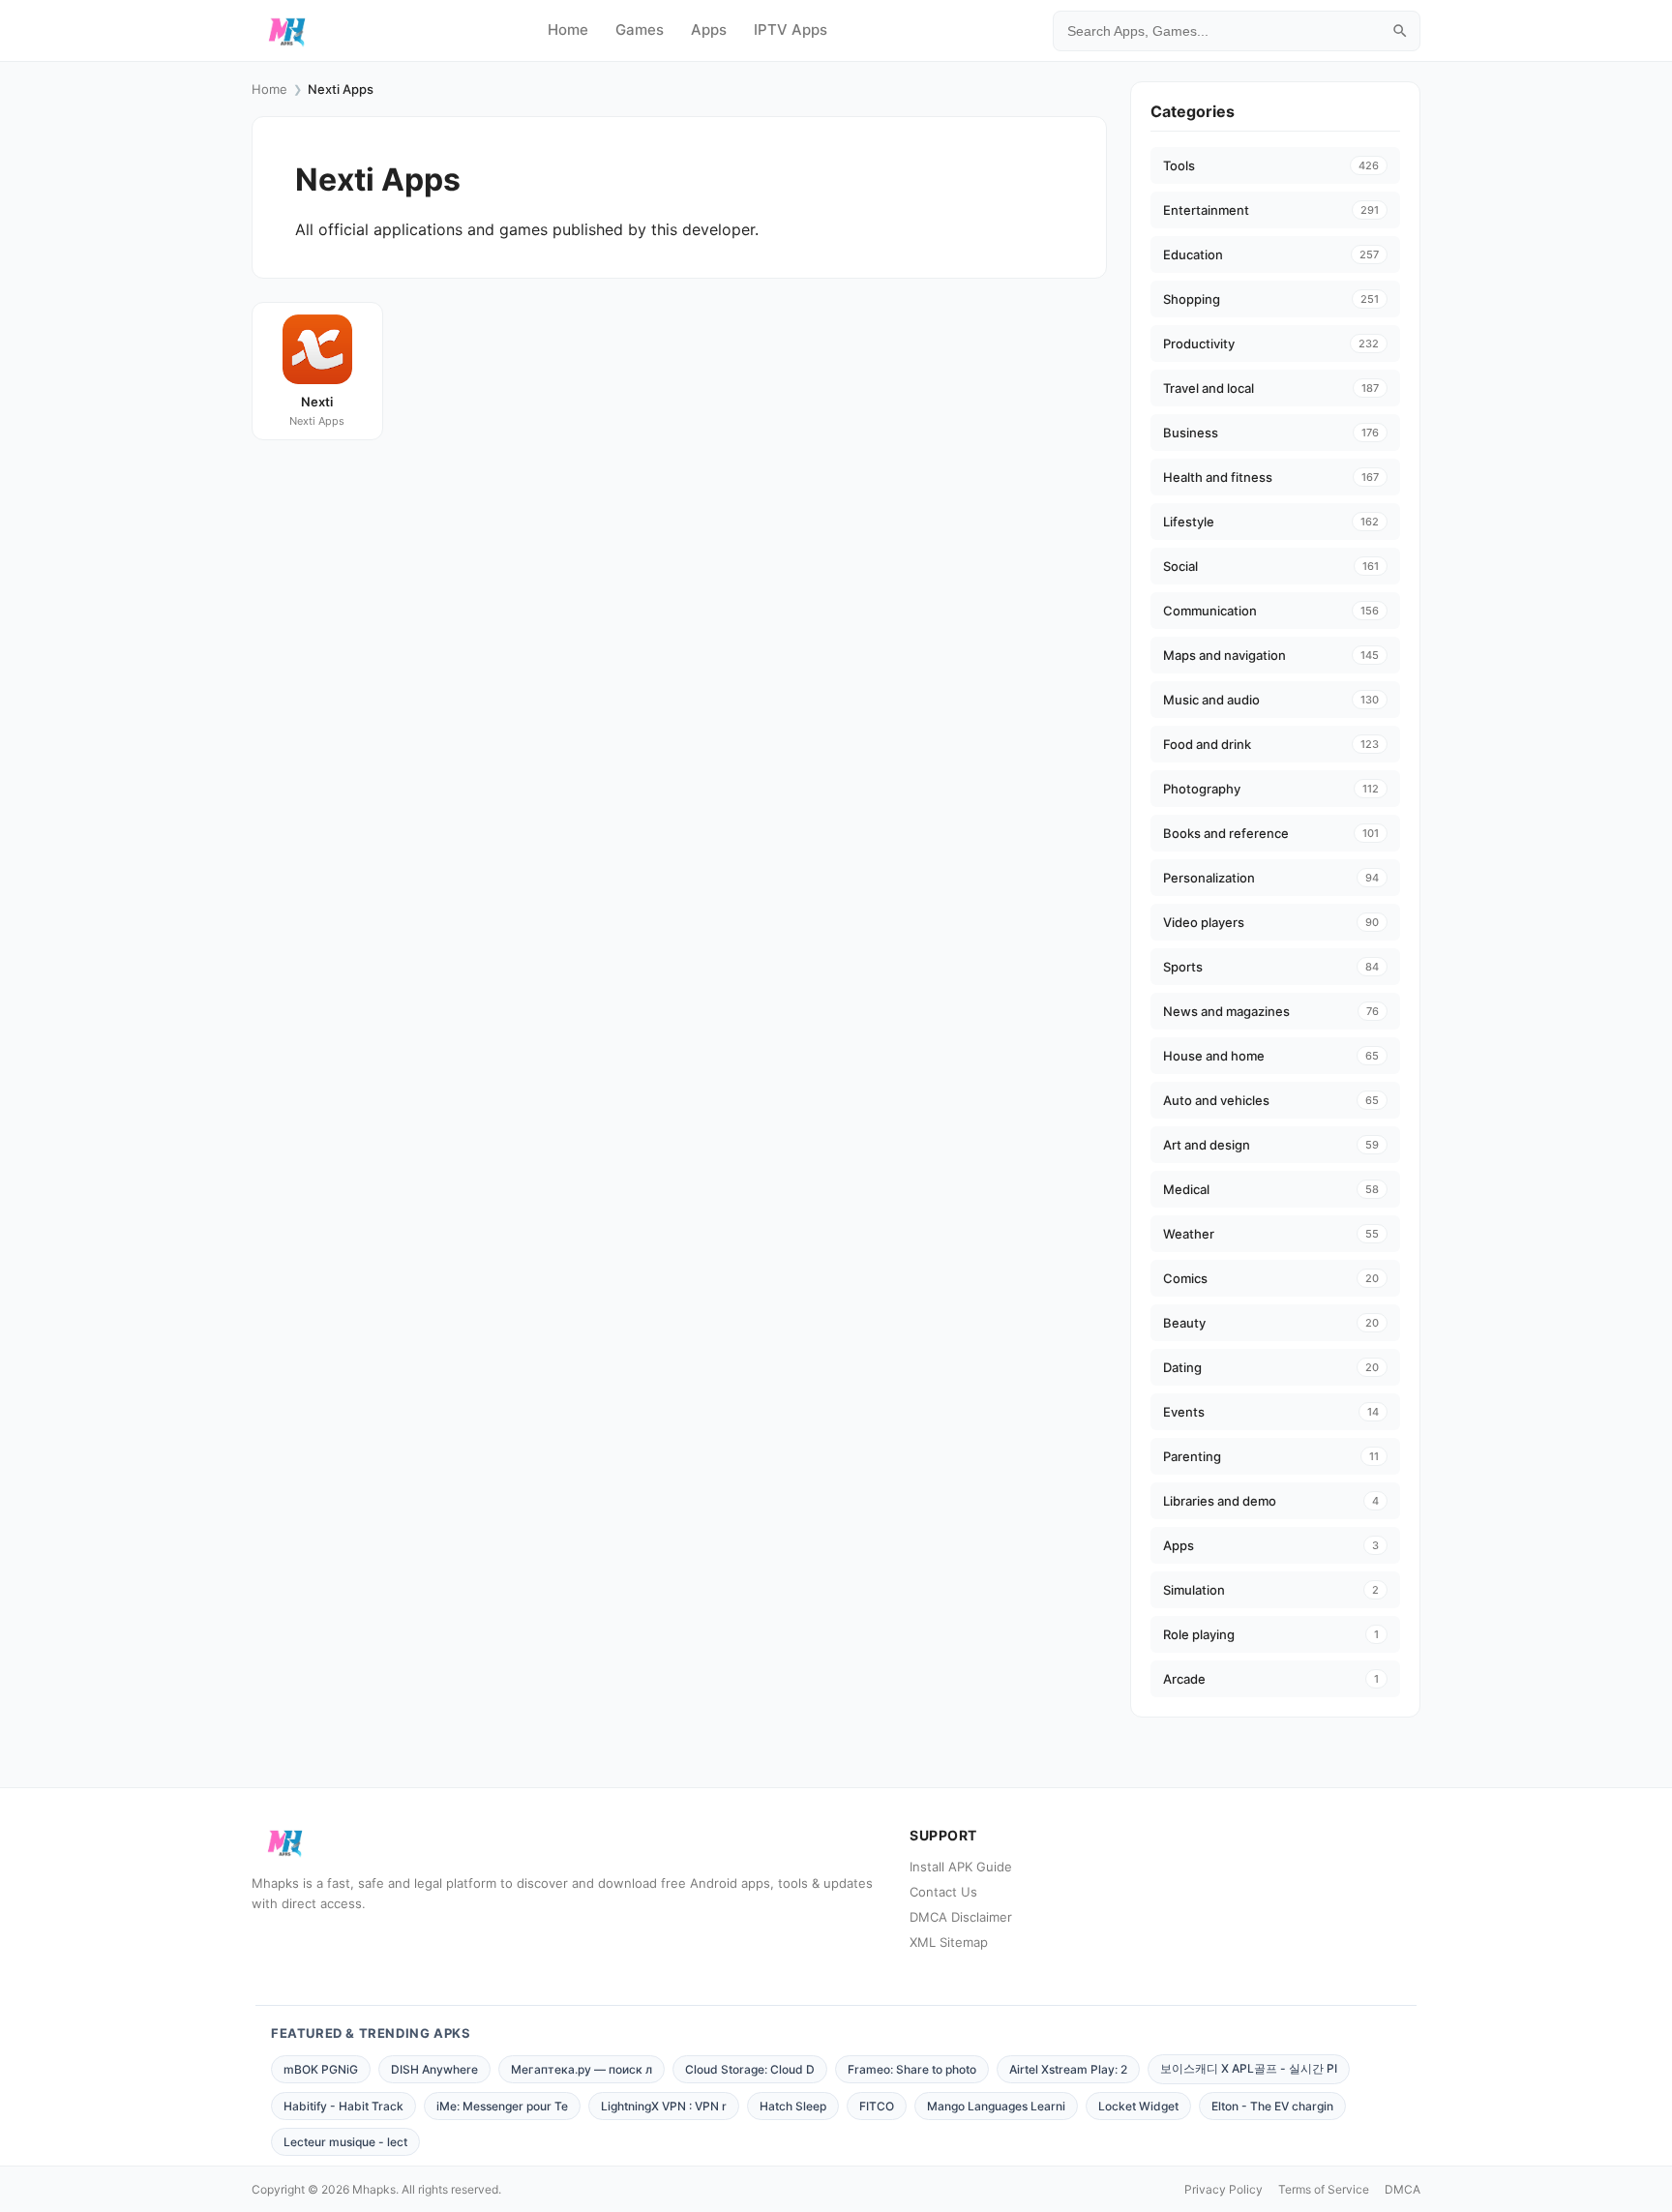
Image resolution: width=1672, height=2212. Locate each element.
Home (568, 30)
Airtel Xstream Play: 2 (1068, 2069)
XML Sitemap (949, 1942)
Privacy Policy (1224, 2189)
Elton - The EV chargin (1272, 2106)
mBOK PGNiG (321, 2069)
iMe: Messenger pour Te (502, 2106)
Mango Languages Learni (996, 2106)
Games (640, 30)
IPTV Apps (791, 30)
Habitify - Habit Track (343, 2106)
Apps (709, 30)
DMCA (1403, 2189)
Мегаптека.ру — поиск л (582, 2069)
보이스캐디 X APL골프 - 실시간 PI (1249, 2068)
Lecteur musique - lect (345, 2142)
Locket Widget (1138, 2106)
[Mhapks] (287, 31)
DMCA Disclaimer (961, 1917)
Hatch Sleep (793, 2106)
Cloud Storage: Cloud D (750, 2069)
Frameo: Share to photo (912, 2069)
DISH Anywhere (434, 2069)
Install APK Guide (961, 1867)
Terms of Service (1324, 2189)
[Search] (1400, 31)
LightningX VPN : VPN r (664, 2106)
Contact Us (943, 1892)
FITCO (877, 2106)
